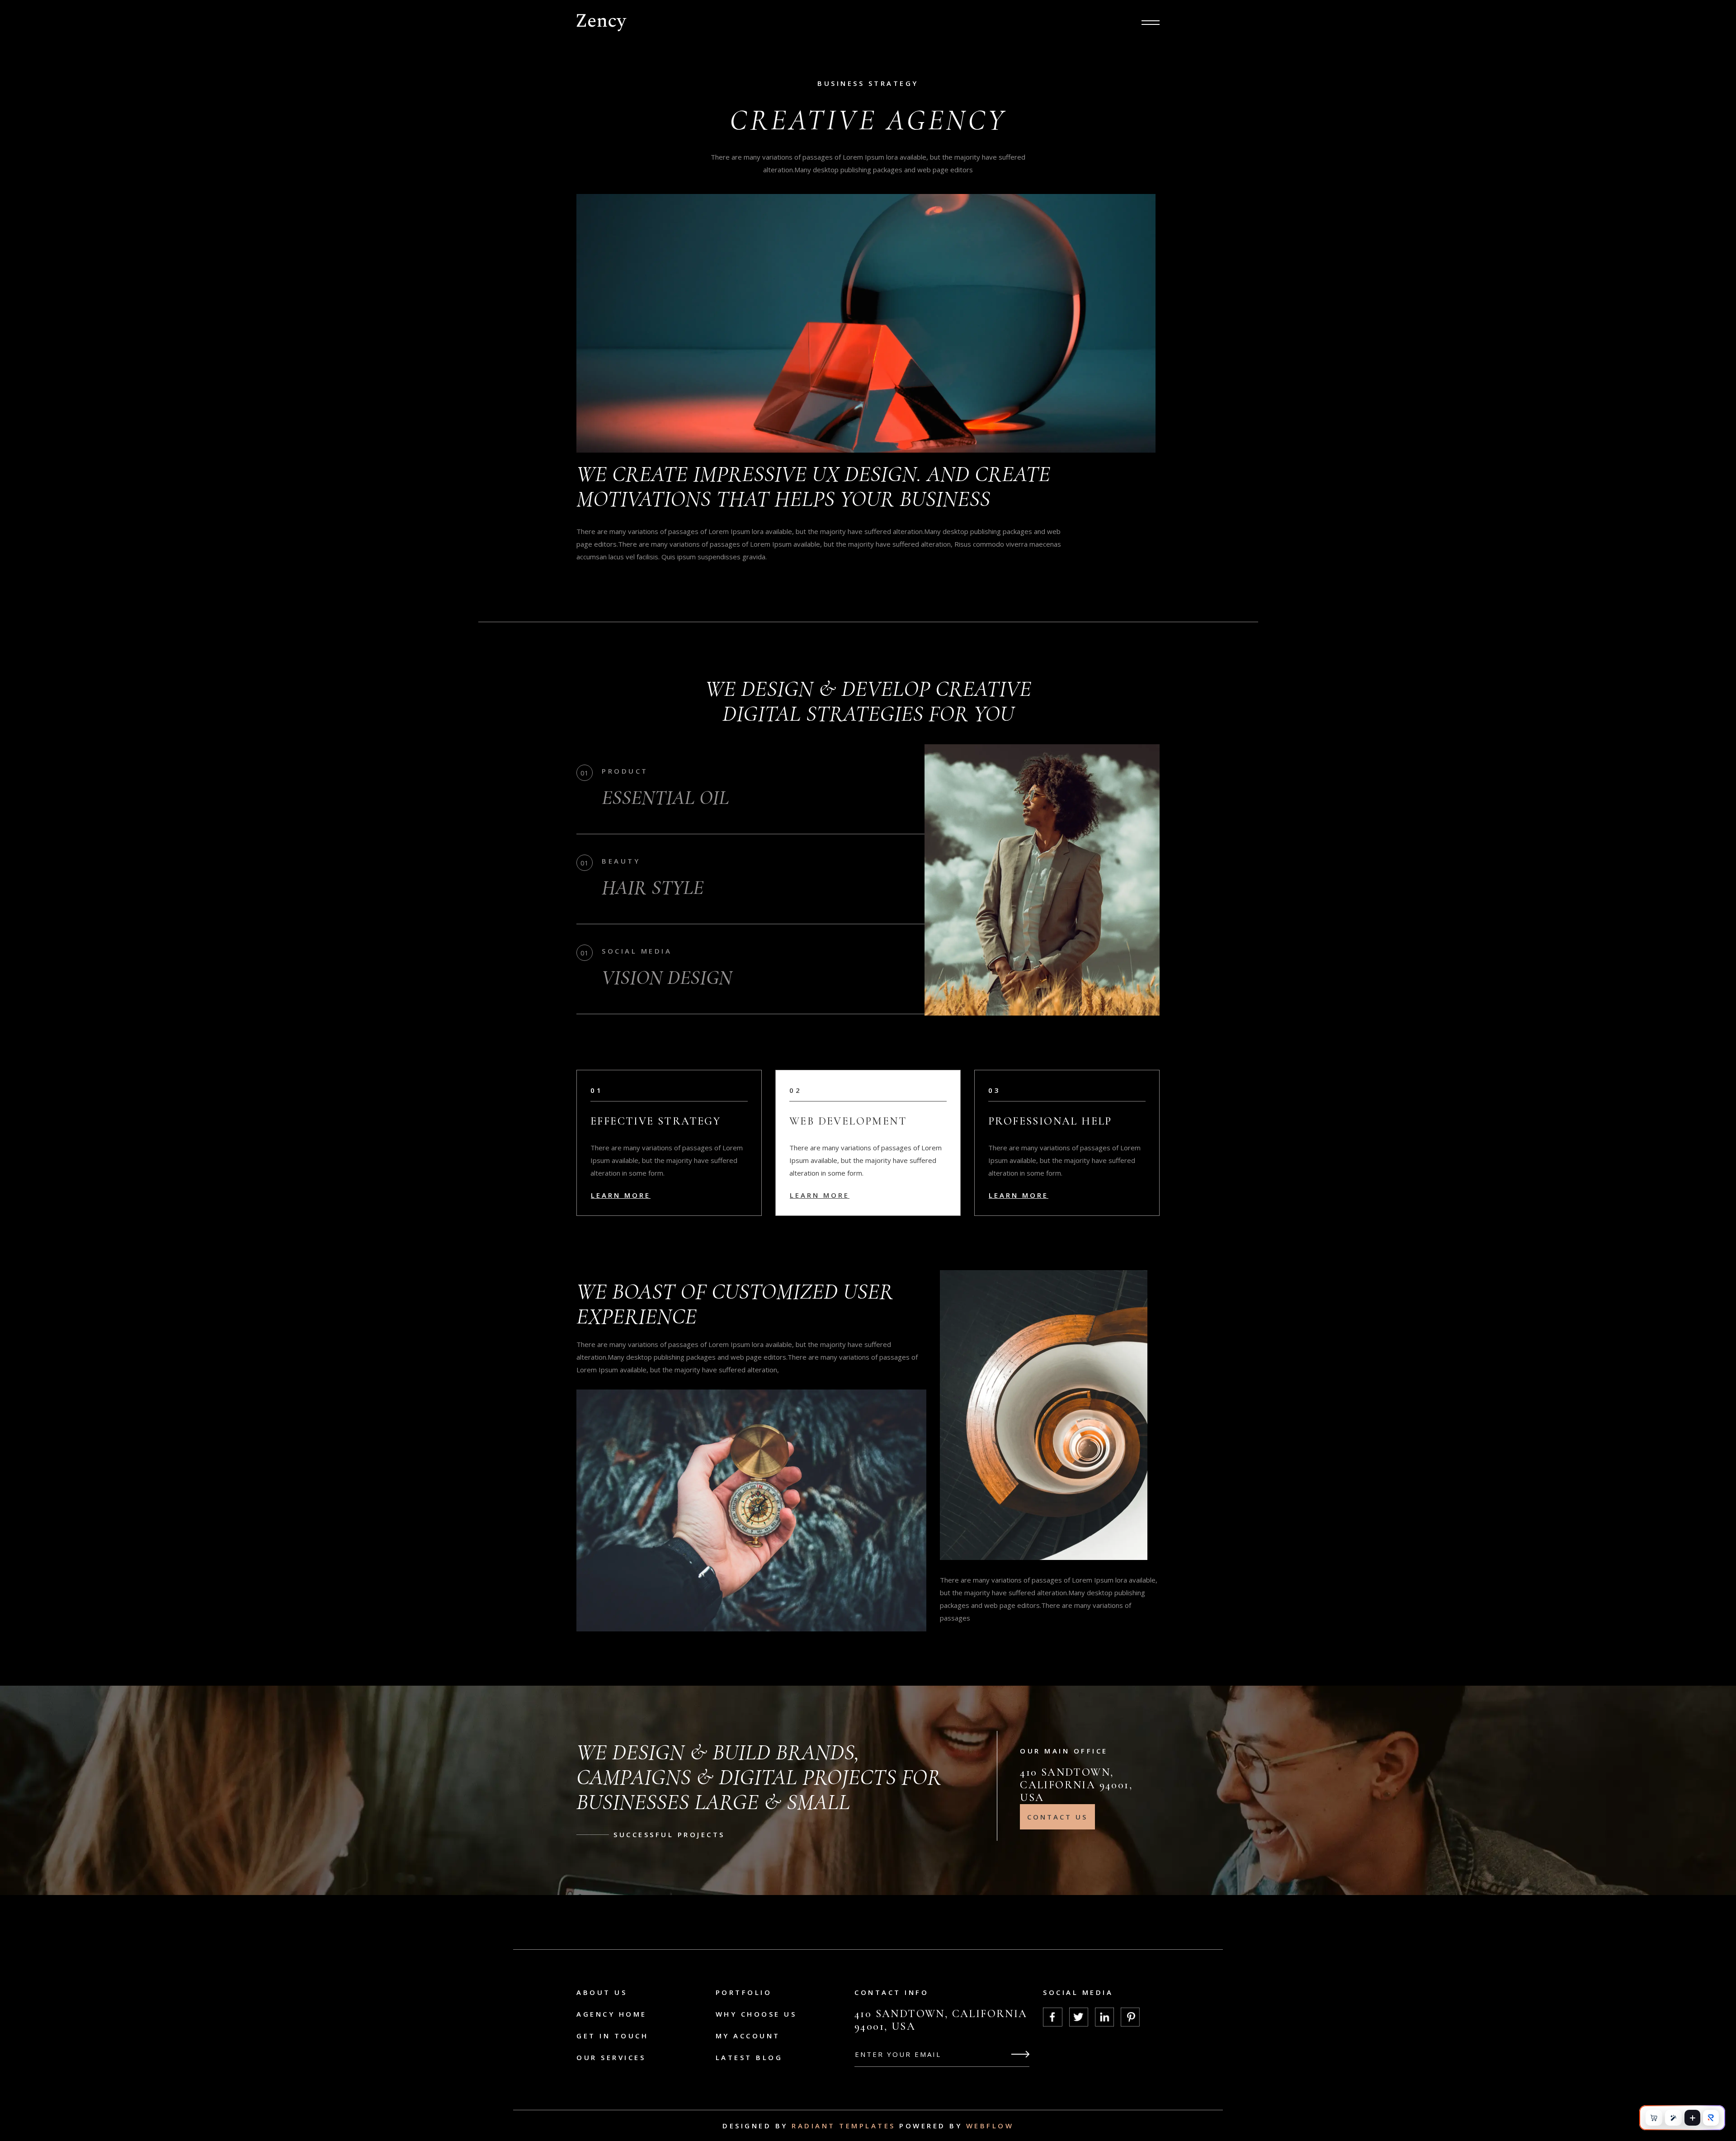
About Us (602, 1992)
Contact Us (1057, 1817)
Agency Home (612, 2014)
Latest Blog (749, 2057)
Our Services (611, 2057)
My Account (748, 2036)
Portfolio (744, 1992)
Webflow (990, 2126)
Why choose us (756, 2014)
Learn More (621, 1195)
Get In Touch (612, 2036)
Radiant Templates (844, 2126)
